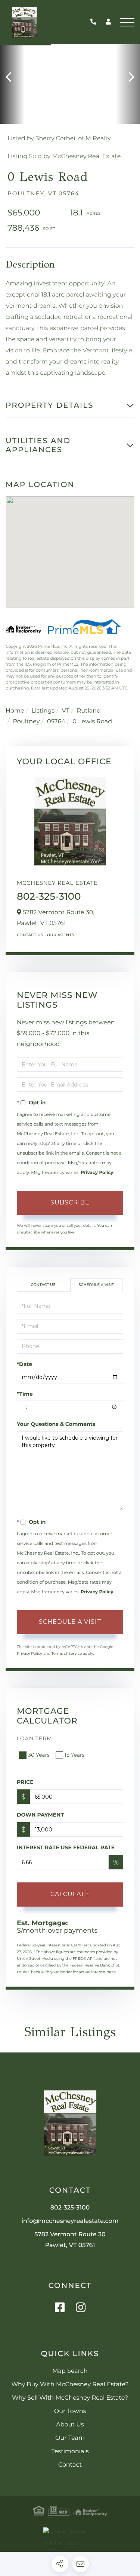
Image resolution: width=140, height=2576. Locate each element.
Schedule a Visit (96, 1285)
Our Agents (61, 935)
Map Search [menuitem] (70, 2371)
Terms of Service (67, 1653)
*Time (25, 1394)
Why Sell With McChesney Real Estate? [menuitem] (70, 2398)
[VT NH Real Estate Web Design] (70, 2538)
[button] (12, 77)
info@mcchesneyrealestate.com (70, 2221)
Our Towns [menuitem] (70, 2411)
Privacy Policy (97, 1173)
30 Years (39, 1755)
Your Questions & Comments (56, 1424)
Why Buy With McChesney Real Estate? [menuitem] (70, 2385)
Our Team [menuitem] (70, 2438)
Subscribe (70, 1202)
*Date (24, 1364)
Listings (43, 711)
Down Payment (40, 1815)
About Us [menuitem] (70, 2425)
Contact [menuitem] (70, 2465)
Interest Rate (66, 1847)
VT (66, 711)
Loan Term (35, 1738)
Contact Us (30, 935)
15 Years (75, 1755)
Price (25, 1782)
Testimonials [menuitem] (70, 2452)
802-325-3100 (95, 22)
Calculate (70, 1894)
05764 (56, 722)
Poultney (27, 722)
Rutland (89, 711)
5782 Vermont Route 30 (70, 2240)
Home (15, 711)
